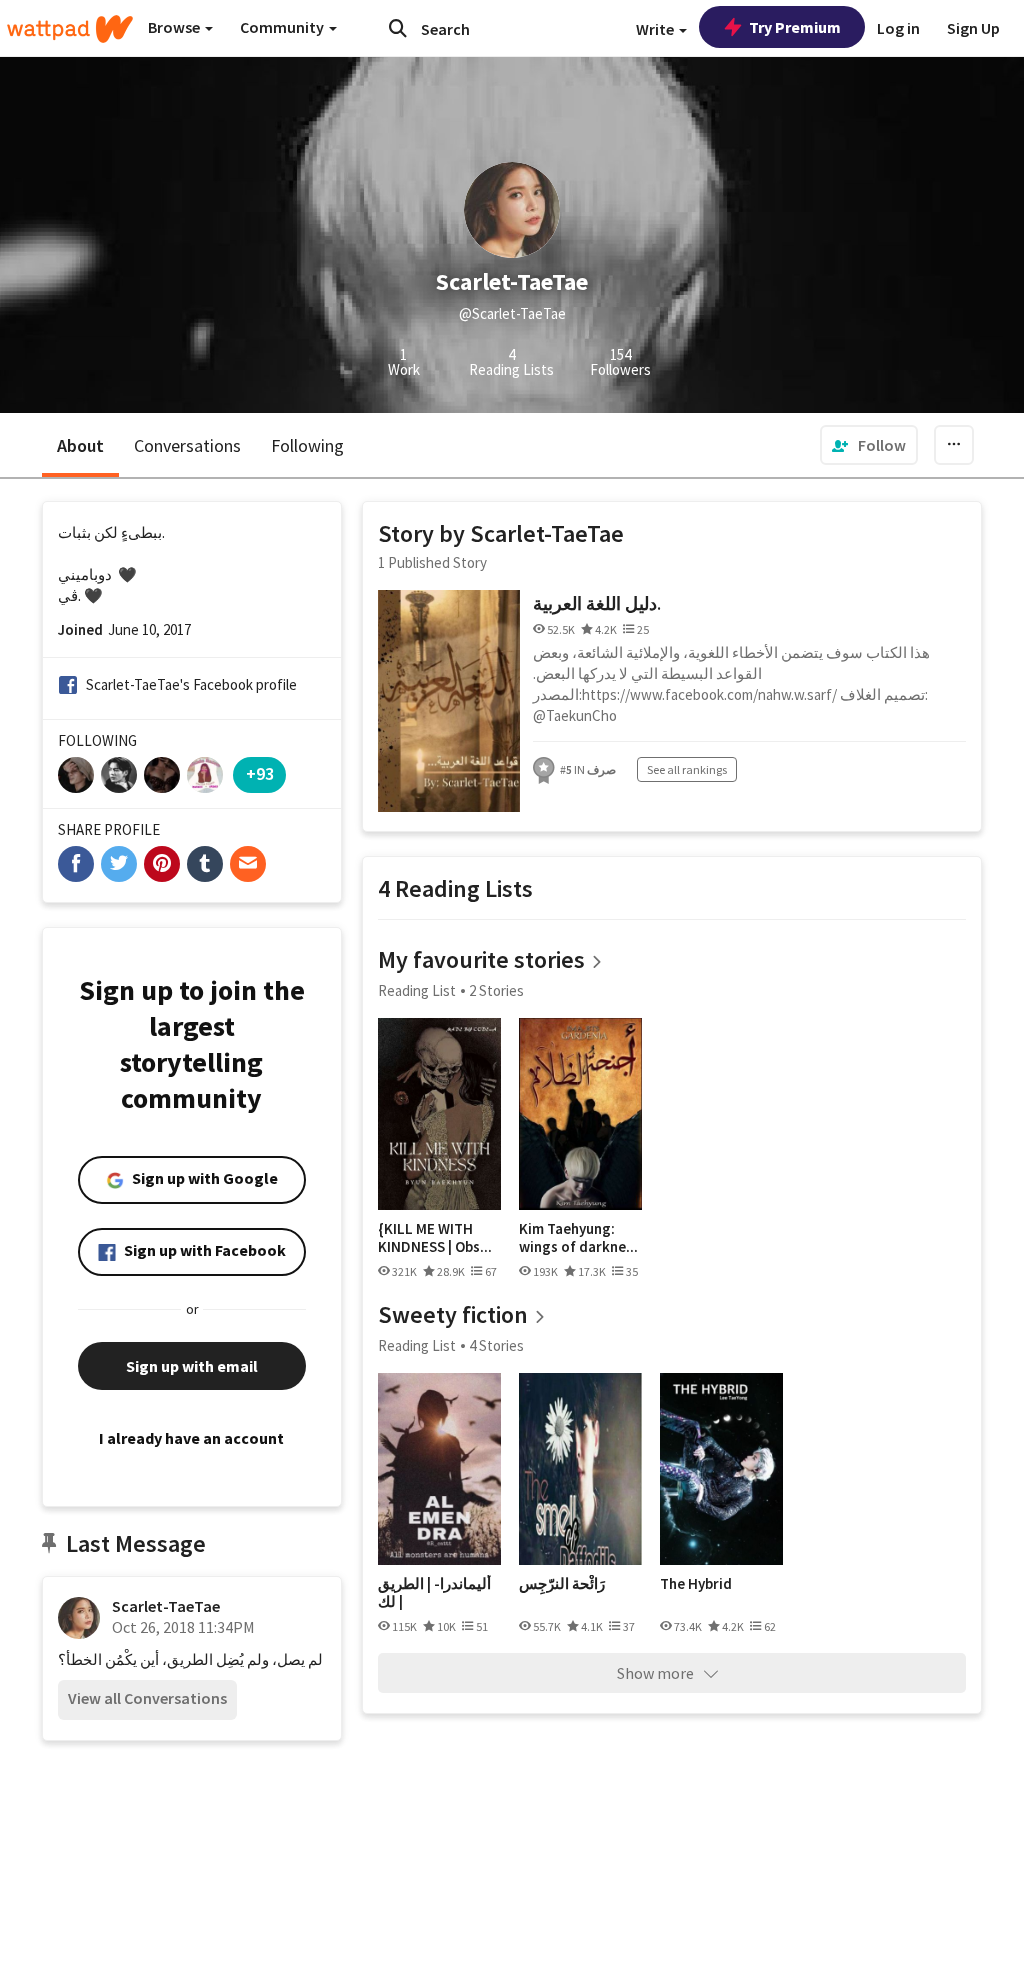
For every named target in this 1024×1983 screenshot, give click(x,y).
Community (283, 27)
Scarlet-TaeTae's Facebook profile (191, 684)
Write (656, 29)
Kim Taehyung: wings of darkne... (578, 1237)
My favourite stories (481, 959)
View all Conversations (147, 1698)
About (80, 445)
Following (307, 445)
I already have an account (191, 1438)
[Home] (70, 29)
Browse (175, 27)
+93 (260, 773)
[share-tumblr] (205, 864)
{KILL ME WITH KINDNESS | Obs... (435, 1237)
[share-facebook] (76, 864)
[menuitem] (869, 445)
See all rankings (687, 769)
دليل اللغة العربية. (597, 603)
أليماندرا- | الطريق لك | (434, 1592)
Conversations (187, 445)
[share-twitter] (119, 864)
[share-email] (248, 864)
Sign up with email (192, 1366)
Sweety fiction (453, 1314)
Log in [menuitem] (898, 28)
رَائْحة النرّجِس (562, 1584)
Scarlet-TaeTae (166, 1606)
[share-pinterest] (162, 864)
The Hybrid (696, 1584)
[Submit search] (398, 28)
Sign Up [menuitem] (973, 28)
